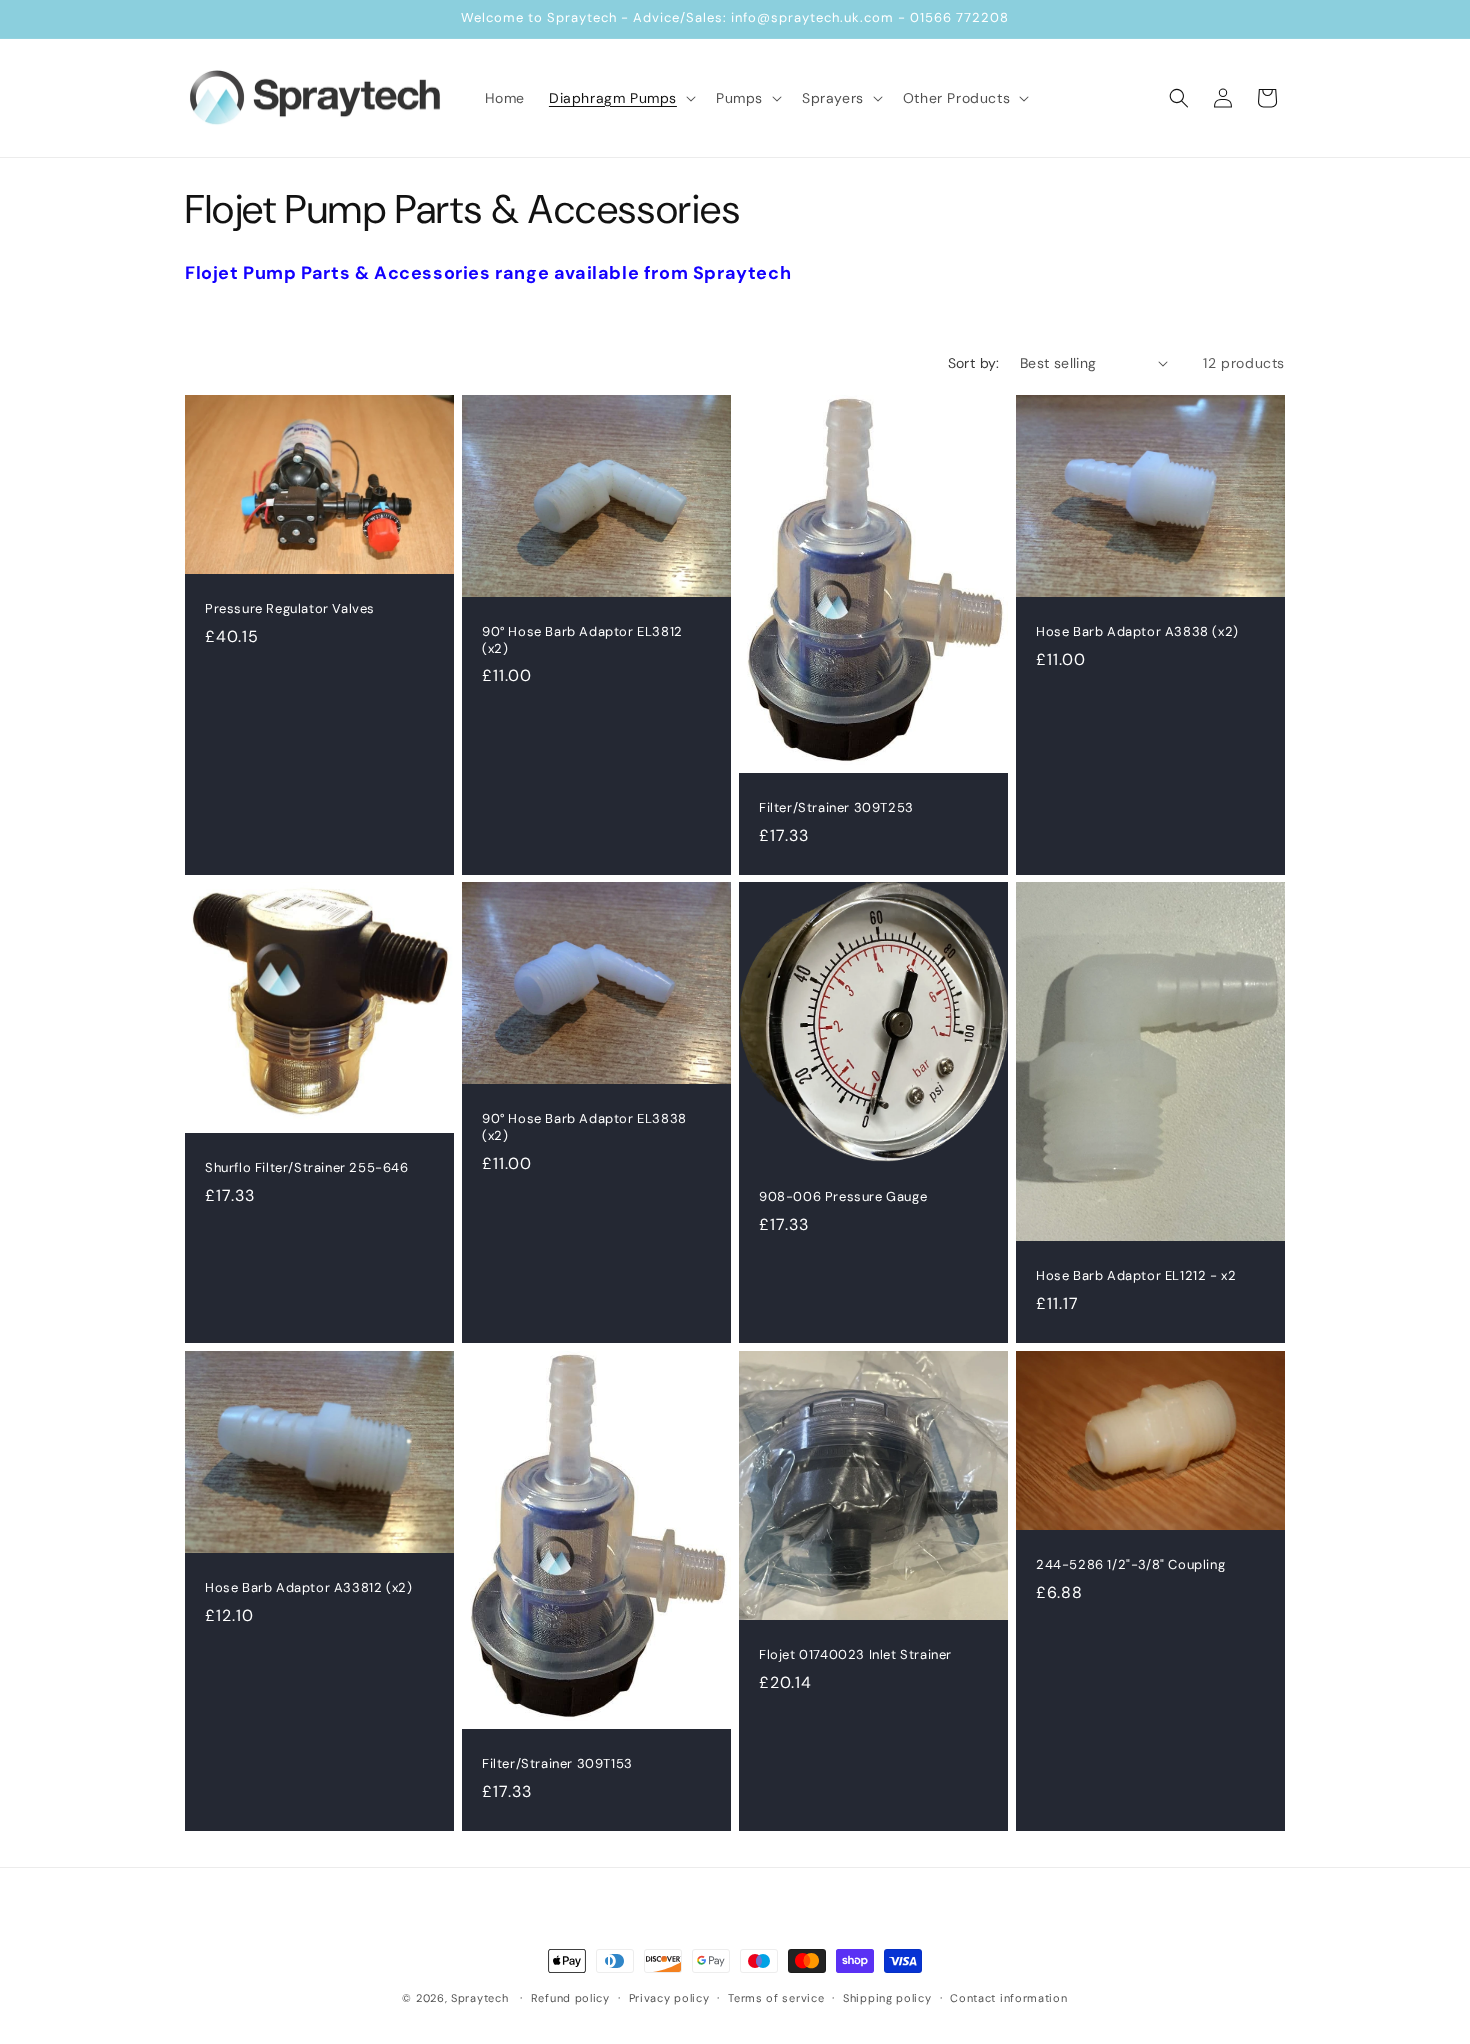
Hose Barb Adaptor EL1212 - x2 (1136, 1276)
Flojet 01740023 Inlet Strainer (855, 1655)
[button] (620, 98)
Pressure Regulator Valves (290, 609)
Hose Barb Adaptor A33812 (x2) (308, 1587)
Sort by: (974, 363)
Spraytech (479, 1998)
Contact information (1008, 1997)
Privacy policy (669, 1997)
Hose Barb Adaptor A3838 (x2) (1137, 631)
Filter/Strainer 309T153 (557, 1763)
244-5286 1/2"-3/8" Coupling (1130, 1565)
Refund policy (570, 1997)
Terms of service (776, 1997)
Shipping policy (887, 1997)
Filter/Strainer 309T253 (836, 807)
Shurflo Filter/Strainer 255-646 (307, 1169)
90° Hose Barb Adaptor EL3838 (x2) (584, 1127)
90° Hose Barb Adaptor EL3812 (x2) (582, 639)
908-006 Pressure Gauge (843, 1197)
